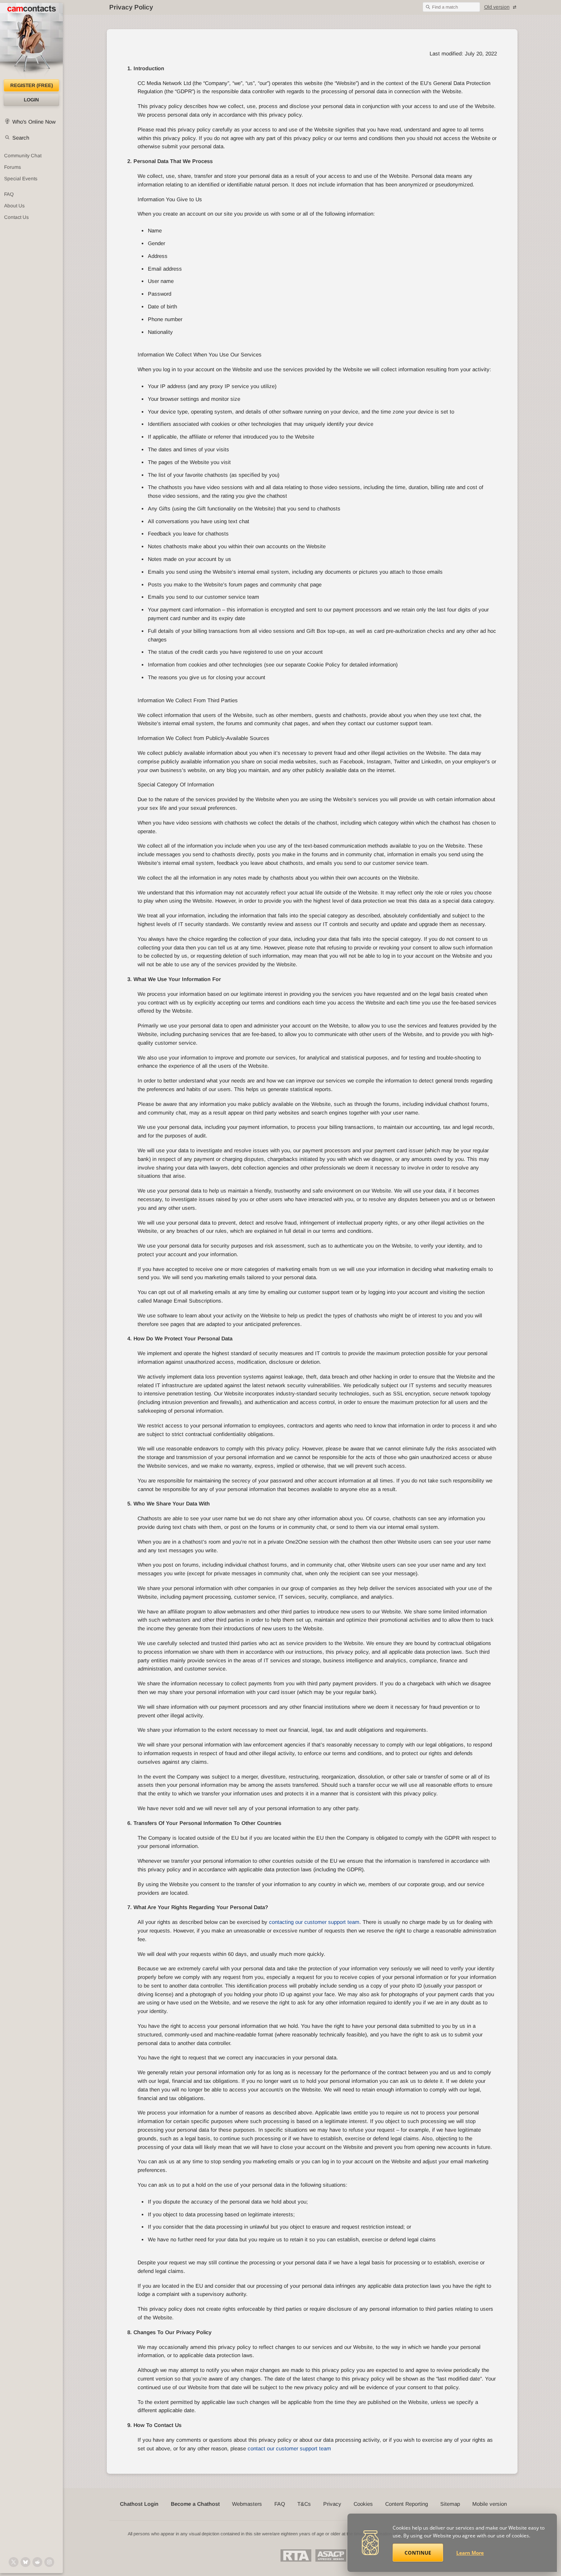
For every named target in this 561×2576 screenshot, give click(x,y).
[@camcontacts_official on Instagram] (49, 2562)
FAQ (9, 194)
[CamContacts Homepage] (31, 41)
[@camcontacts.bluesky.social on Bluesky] (25, 2562)
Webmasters (247, 2504)
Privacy (332, 2504)
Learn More (470, 2553)
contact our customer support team (289, 2448)
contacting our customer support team (314, 1922)
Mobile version (490, 2504)
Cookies (363, 2504)
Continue (418, 2553)
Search (21, 138)
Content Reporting (407, 2504)
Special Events (21, 179)
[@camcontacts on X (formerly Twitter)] (14, 2562)
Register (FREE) (32, 85)
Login (31, 100)
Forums (13, 167)
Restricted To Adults (296, 2555)
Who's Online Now (34, 122)
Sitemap (450, 2504)
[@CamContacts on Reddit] (37, 2562)
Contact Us (16, 217)
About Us (14, 206)
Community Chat (23, 156)
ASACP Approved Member (331, 2555)
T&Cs (304, 2504)
